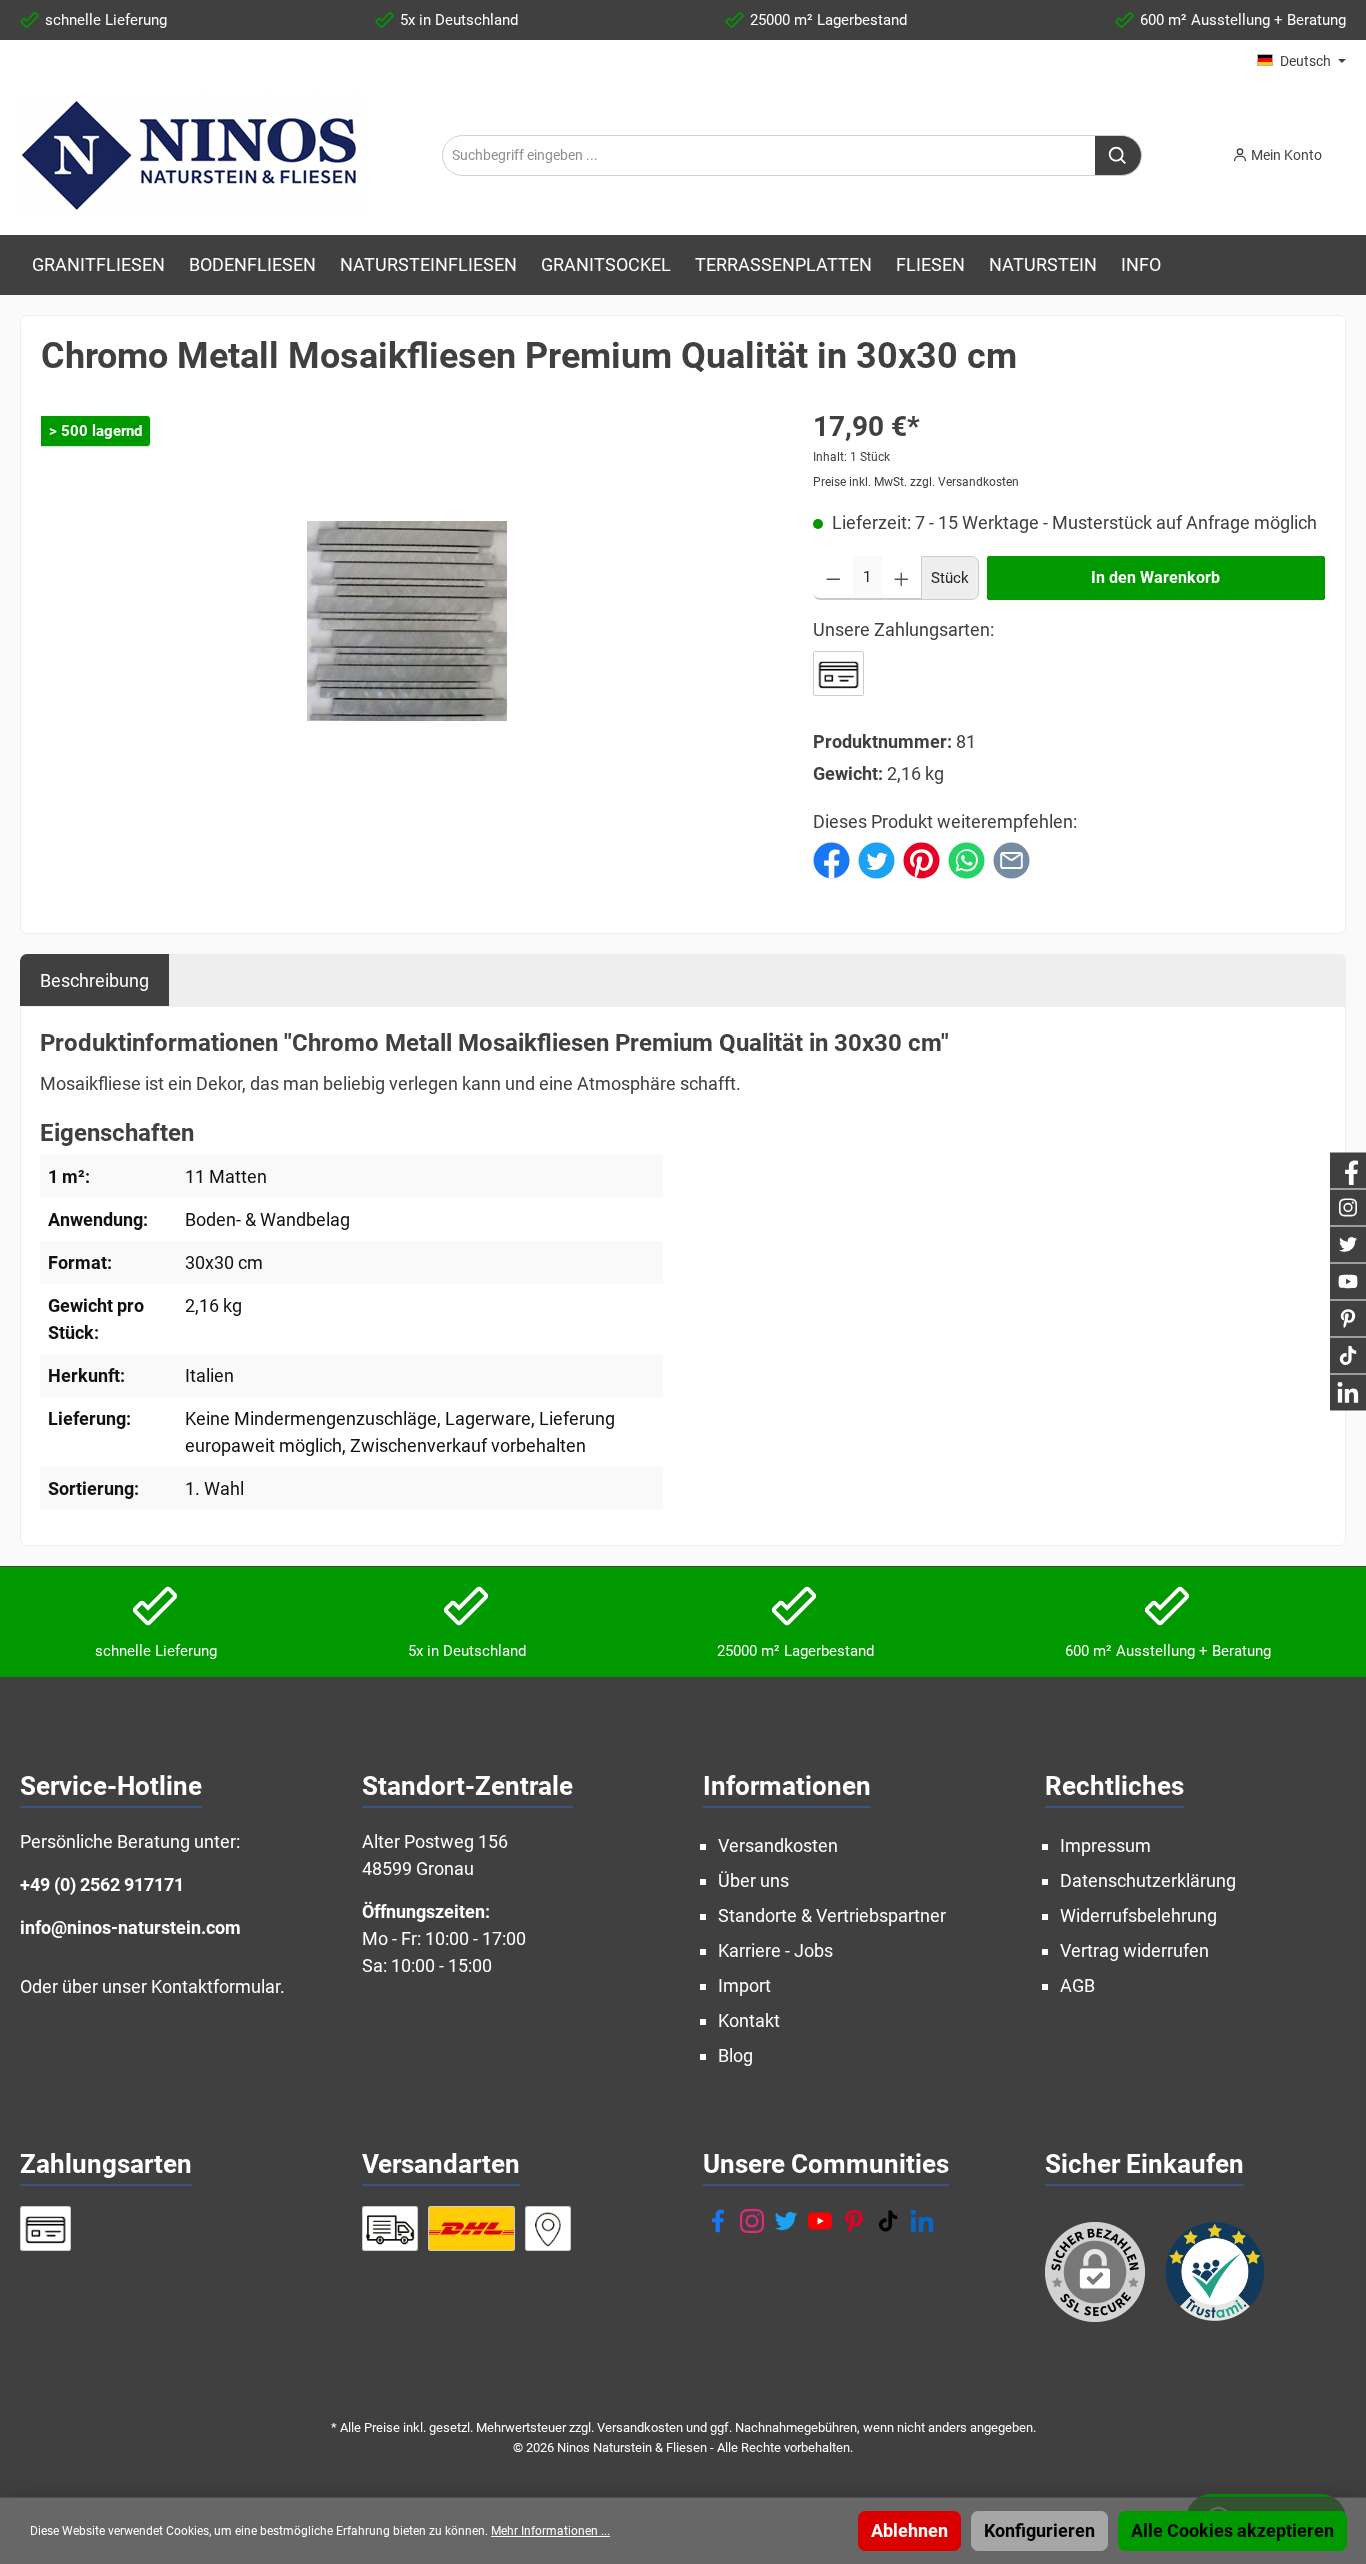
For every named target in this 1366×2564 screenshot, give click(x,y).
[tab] (94, 980)
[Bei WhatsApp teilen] (966, 858)
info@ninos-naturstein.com (130, 1927)
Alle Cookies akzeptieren (1232, 2530)
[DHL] (471, 2228)
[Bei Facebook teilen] (831, 858)
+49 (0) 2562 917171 (102, 1884)
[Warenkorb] (1352, 149)
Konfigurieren (1039, 2530)
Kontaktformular (215, 1986)
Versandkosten (778, 1845)
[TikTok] (888, 2221)
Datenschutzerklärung (1148, 1880)
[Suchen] (1118, 155)
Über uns (753, 1880)
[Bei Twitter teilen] (876, 858)
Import (744, 1985)
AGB (1077, 1985)
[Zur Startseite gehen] (191, 155)
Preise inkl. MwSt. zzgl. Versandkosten (916, 482)
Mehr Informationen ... (550, 2531)
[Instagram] (752, 2221)
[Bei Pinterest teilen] (921, 858)
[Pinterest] (854, 2221)
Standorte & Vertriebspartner (832, 1915)
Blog (735, 2055)
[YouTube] (820, 2221)
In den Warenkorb (1155, 577)
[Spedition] (390, 2228)
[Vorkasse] (838, 673)
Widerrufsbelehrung (1138, 1915)
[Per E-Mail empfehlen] (1011, 858)
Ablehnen (909, 2530)
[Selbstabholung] (548, 2228)
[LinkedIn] (922, 2221)
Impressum (1105, 1845)
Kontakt (749, 2020)
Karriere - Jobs (775, 1950)
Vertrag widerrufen (1134, 1950)
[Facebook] (718, 2221)
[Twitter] (786, 2221)
